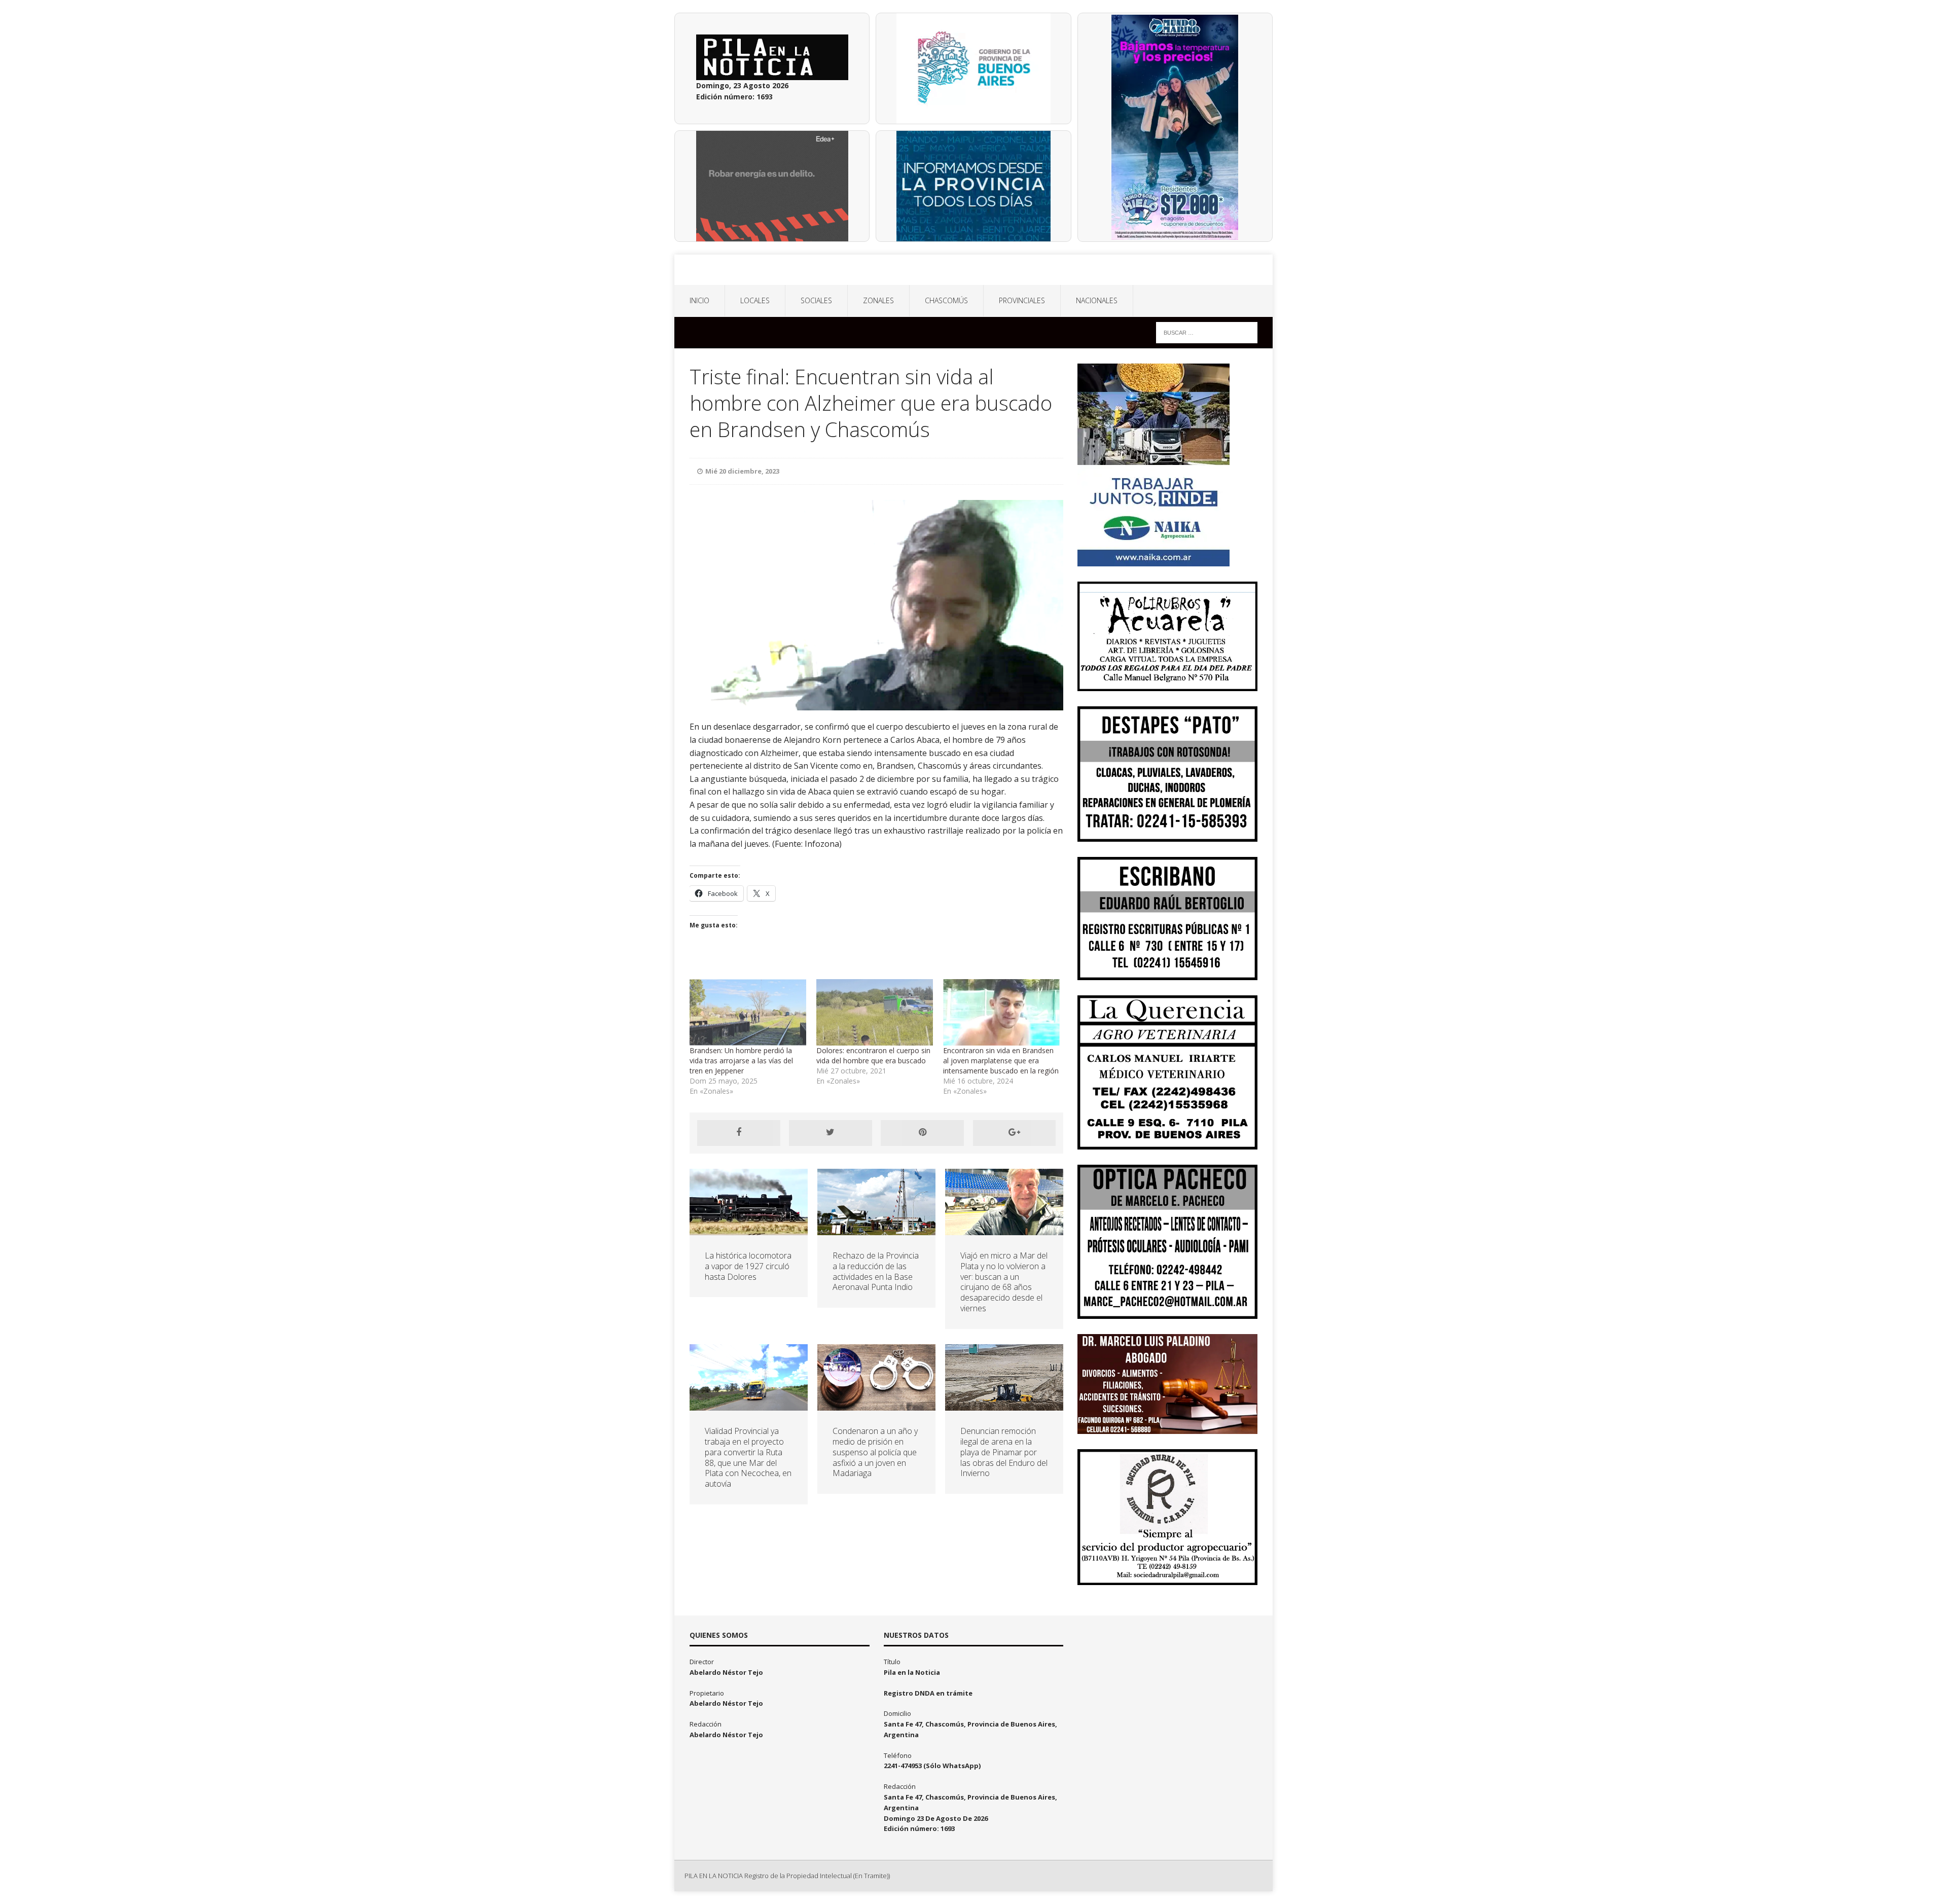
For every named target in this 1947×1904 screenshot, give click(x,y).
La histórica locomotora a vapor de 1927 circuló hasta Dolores (748, 1266)
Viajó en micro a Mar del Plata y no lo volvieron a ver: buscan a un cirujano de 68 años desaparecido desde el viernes (1004, 1282)
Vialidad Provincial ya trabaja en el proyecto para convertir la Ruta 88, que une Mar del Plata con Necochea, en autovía (748, 1457)
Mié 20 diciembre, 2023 (742, 471)
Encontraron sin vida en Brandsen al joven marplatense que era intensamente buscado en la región (1001, 1061)
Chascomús (946, 300)
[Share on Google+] (1015, 1133)
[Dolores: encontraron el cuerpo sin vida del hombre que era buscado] (875, 1012)
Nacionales (1097, 300)
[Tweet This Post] (831, 1133)
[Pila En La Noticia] (974, 270)
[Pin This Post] (922, 1133)
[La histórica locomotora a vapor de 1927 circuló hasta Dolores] (749, 1229)
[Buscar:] (1207, 332)
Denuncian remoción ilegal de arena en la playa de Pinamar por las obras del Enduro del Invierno (1004, 1452)
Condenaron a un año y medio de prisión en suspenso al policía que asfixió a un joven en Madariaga (875, 1452)
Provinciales (1022, 300)
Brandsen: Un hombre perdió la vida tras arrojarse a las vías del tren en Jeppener (741, 1061)
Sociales (816, 300)
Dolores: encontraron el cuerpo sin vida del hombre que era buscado (873, 1055)
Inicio (699, 300)
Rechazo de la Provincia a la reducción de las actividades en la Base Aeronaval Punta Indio (876, 1271)
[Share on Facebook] (739, 1133)
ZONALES (878, 300)
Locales (755, 300)
